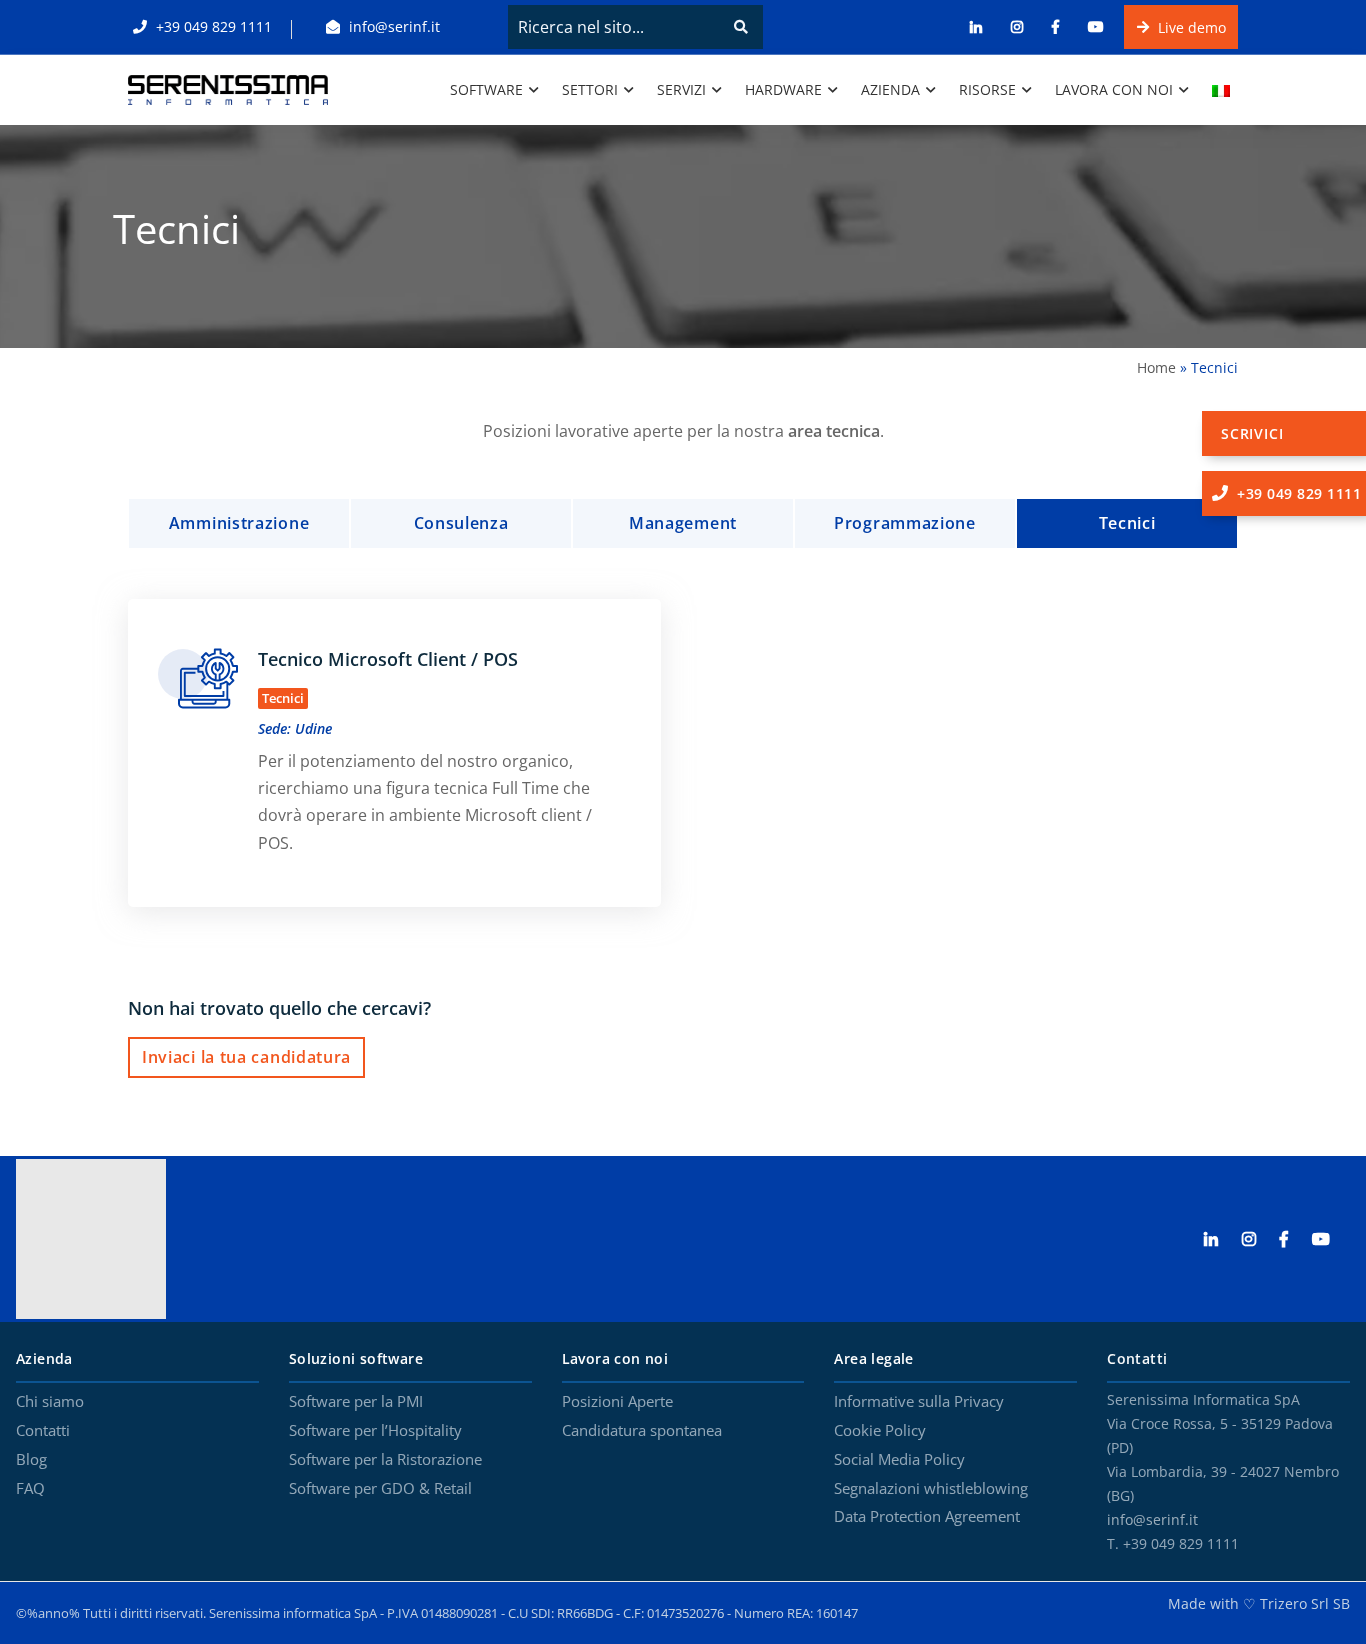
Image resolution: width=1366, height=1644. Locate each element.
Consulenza (461, 523)
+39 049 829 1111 (212, 26)
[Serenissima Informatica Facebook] (1294, 1239)
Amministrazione (239, 523)
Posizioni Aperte (617, 1402)
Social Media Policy (899, 1460)
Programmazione (905, 523)
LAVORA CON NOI (1114, 89)
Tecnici (1127, 523)
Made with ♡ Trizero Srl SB (1259, 1603)
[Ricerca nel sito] (741, 27)
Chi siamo (50, 1402)
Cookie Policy (880, 1431)
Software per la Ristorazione (385, 1460)
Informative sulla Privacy (919, 1402)
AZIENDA (890, 89)
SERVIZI (681, 89)
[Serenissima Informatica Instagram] (1259, 1239)
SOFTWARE (486, 89)
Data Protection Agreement (927, 1517)
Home (1156, 367)
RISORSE (987, 89)
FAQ (30, 1489)
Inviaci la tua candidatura (246, 1057)
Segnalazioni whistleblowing (931, 1489)
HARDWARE (783, 89)
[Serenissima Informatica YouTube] (1331, 1239)
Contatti (43, 1431)
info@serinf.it (392, 26)
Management (683, 523)
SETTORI (590, 89)
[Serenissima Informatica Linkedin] (1221, 1239)
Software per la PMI (356, 1402)
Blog (31, 1460)
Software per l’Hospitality (375, 1431)
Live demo (1190, 26)
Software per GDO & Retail (380, 1489)
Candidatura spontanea (642, 1431)
